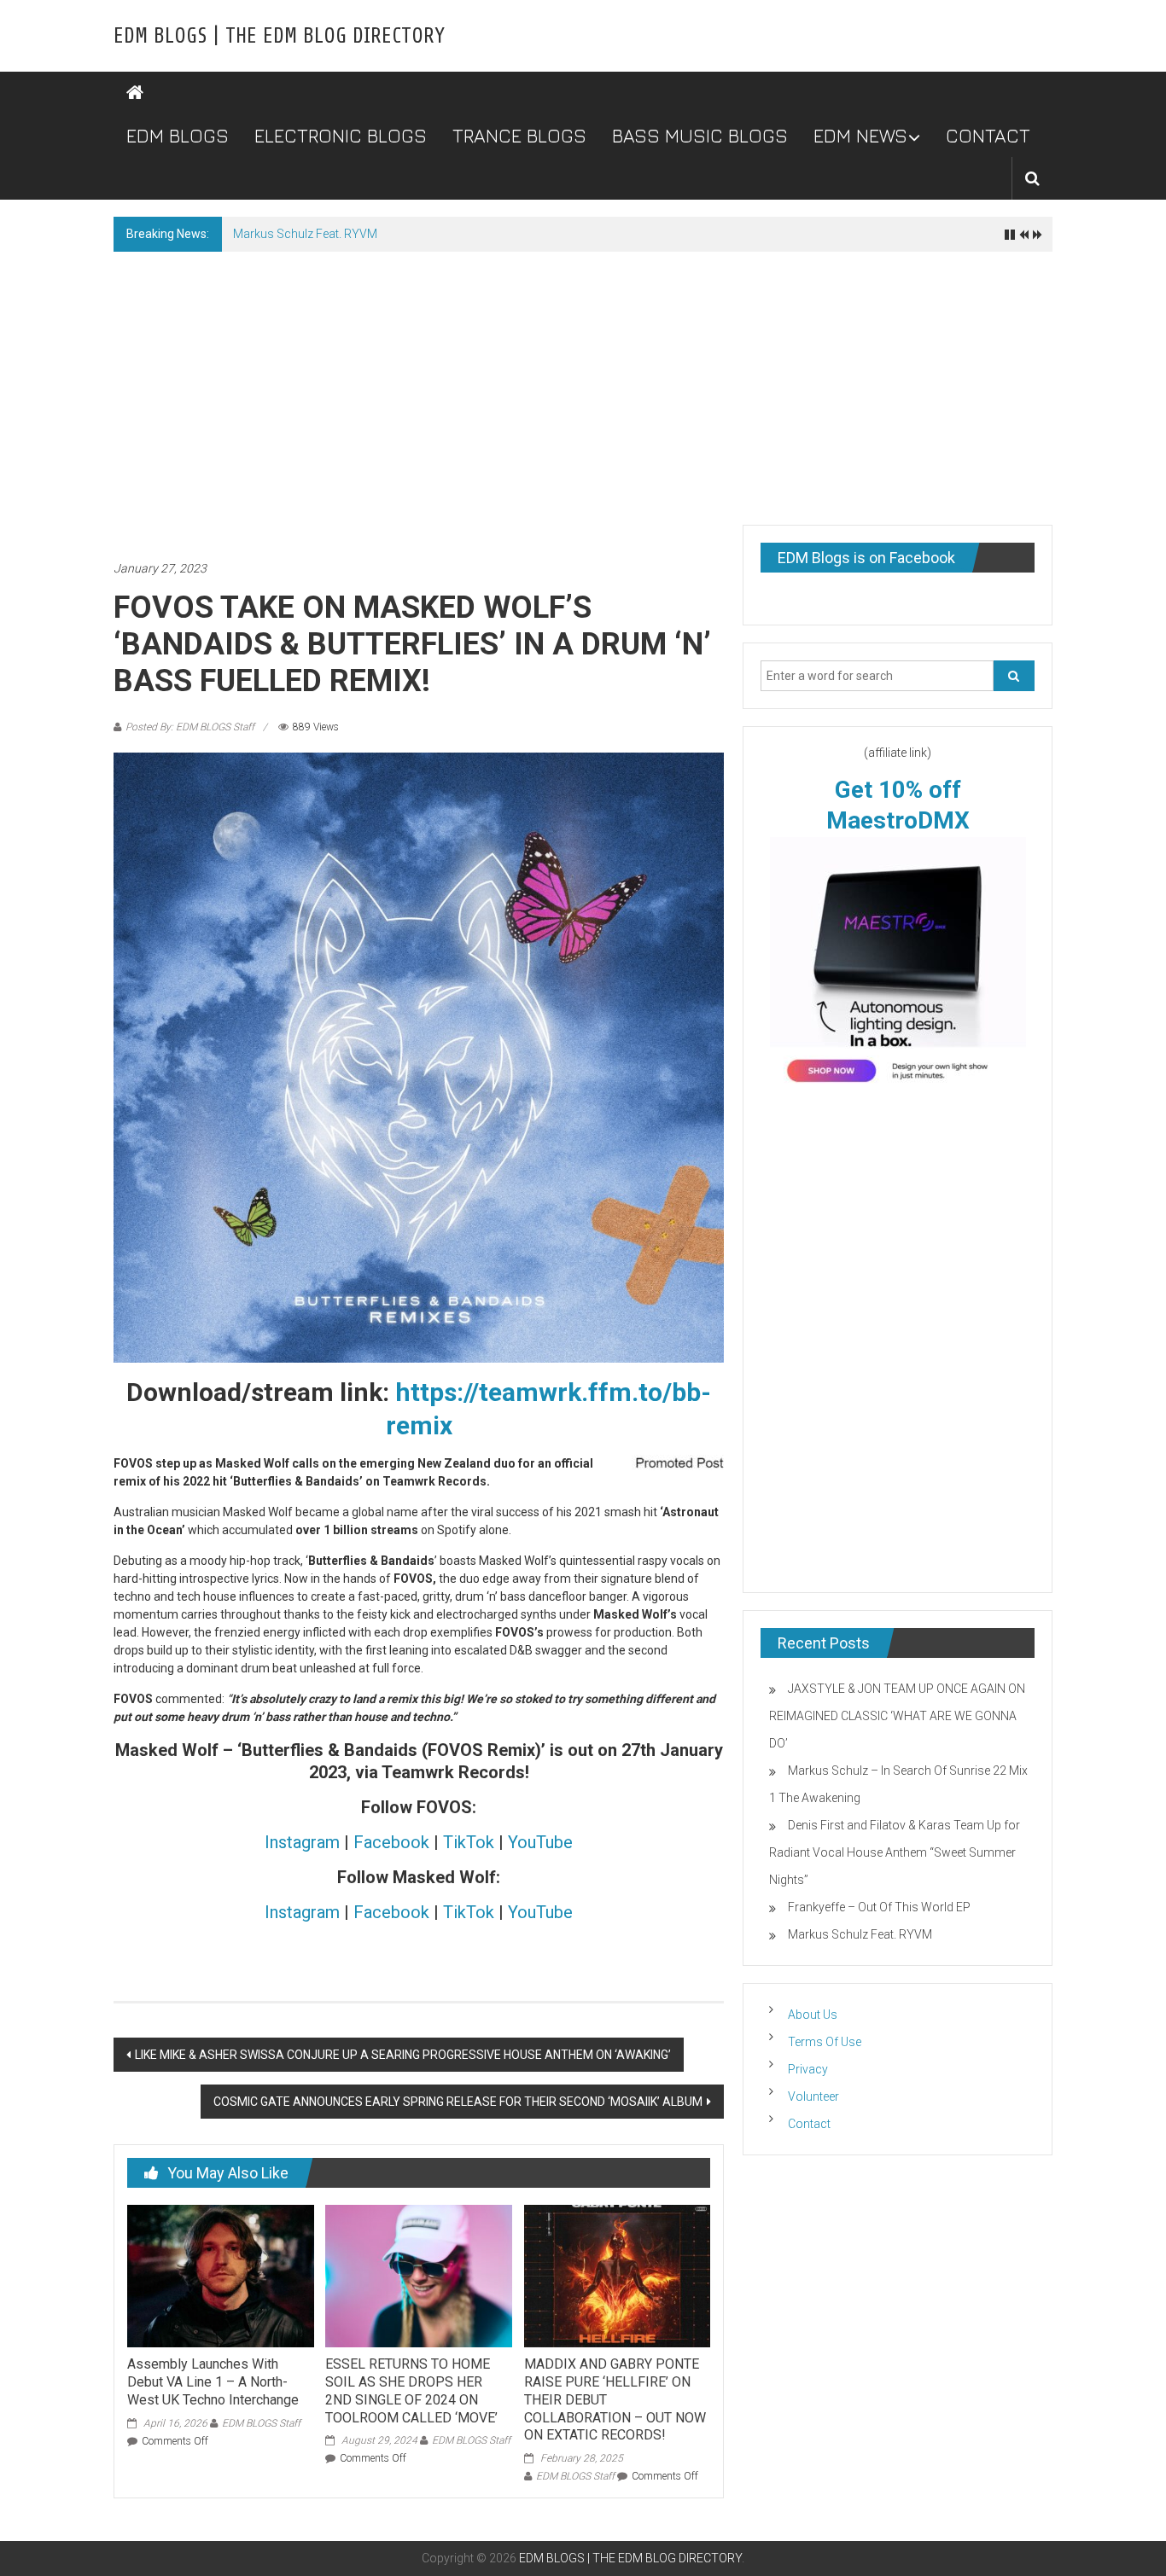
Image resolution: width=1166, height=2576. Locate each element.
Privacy (808, 2069)
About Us (813, 2015)
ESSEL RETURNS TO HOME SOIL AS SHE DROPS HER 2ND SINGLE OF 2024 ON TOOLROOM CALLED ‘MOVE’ (411, 2390)
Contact (809, 2124)
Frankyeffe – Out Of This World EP (879, 1907)
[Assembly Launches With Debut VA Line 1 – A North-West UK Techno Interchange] (220, 2275)
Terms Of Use (825, 2042)
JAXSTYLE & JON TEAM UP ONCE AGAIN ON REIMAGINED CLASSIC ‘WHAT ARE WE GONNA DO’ (897, 1716)
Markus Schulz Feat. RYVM (305, 234)
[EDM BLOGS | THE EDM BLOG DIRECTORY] (135, 93)
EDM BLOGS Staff (261, 2423)
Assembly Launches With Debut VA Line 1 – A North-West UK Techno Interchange (213, 2382)
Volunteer (813, 2096)
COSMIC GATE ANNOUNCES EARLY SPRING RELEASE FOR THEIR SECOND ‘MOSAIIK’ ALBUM (458, 2102)
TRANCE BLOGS (519, 136)
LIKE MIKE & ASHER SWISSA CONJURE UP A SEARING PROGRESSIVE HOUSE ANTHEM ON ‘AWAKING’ (403, 2055)
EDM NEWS (860, 136)
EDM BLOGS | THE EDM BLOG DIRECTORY (279, 36)
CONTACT (988, 136)
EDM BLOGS (178, 136)
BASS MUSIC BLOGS (700, 136)
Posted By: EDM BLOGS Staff (190, 727)
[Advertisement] (583, 380)
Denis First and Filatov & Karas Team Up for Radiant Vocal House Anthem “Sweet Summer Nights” (895, 1852)
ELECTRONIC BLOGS (341, 136)
